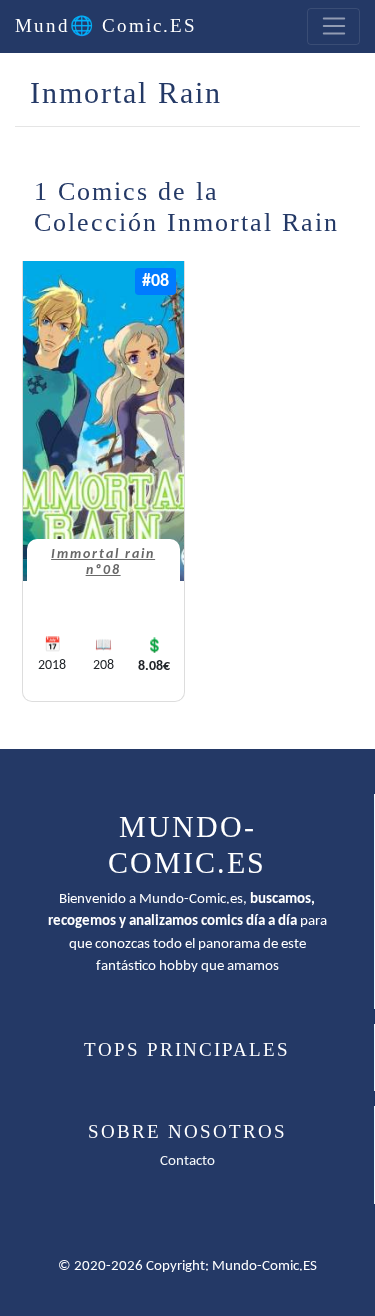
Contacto (187, 1161)
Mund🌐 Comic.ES (106, 25)
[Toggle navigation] (333, 27)
